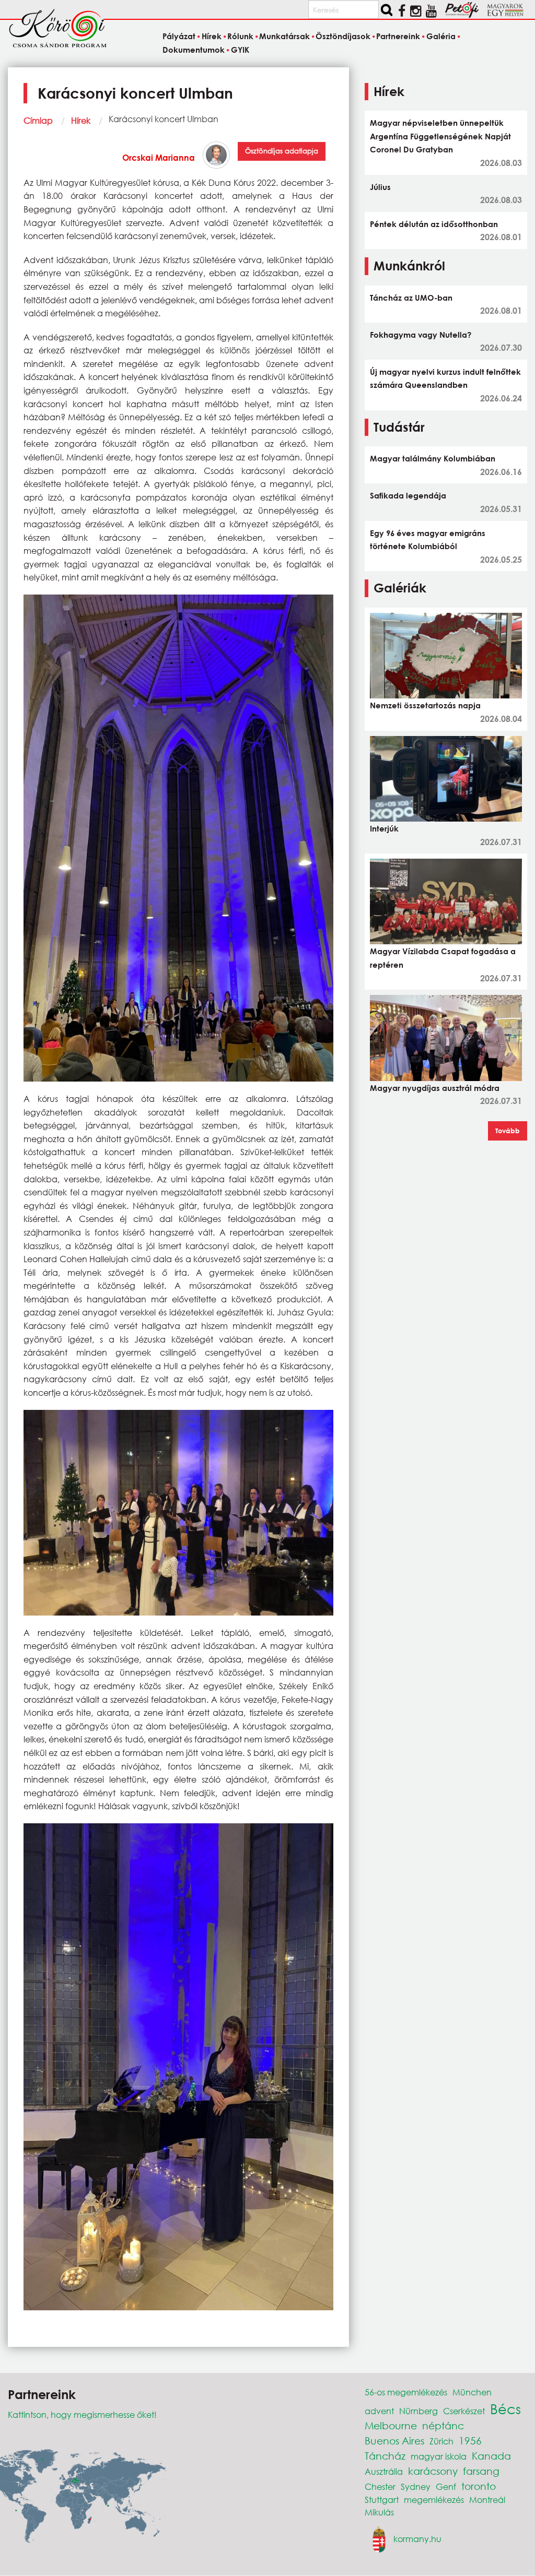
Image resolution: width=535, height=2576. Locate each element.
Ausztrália (384, 2471)
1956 (470, 2441)
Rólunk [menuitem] (240, 36)
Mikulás (379, 2512)
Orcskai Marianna (159, 157)
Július (380, 187)
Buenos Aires (394, 2441)
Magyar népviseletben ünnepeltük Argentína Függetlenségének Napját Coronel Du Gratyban (440, 136)
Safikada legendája (408, 495)
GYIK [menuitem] (240, 50)
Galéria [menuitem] (441, 36)
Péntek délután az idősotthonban (434, 224)
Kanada (491, 2456)
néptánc (443, 2425)
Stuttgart (382, 2500)
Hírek (81, 120)
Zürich (441, 2441)
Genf (446, 2486)
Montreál (487, 2500)
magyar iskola (439, 2456)
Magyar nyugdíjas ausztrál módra (435, 1088)
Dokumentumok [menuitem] (194, 50)
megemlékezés (434, 2500)
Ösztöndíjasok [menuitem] (343, 36)
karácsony (433, 2471)
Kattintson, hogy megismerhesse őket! (82, 2414)
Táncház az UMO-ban (411, 298)
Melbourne (391, 2425)
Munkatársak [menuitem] (284, 36)
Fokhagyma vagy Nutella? (421, 335)
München (472, 2392)
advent (379, 2411)
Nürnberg (418, 2411)
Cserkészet (464, 2411)
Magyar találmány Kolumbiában (433, 458)
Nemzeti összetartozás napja (425, 705)
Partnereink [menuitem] (398, 36)
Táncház (385, 2456)
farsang (481, 2471)
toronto (479, 2486)
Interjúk (384, 828)
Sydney (416, 2486)
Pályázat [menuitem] (179, 36)
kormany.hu (417, 2539)
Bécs (505, 2408)
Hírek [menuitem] (211, 36)
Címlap (38, 120)
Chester (380, 2486)
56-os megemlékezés (406, 2392)
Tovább (508, 1131)
